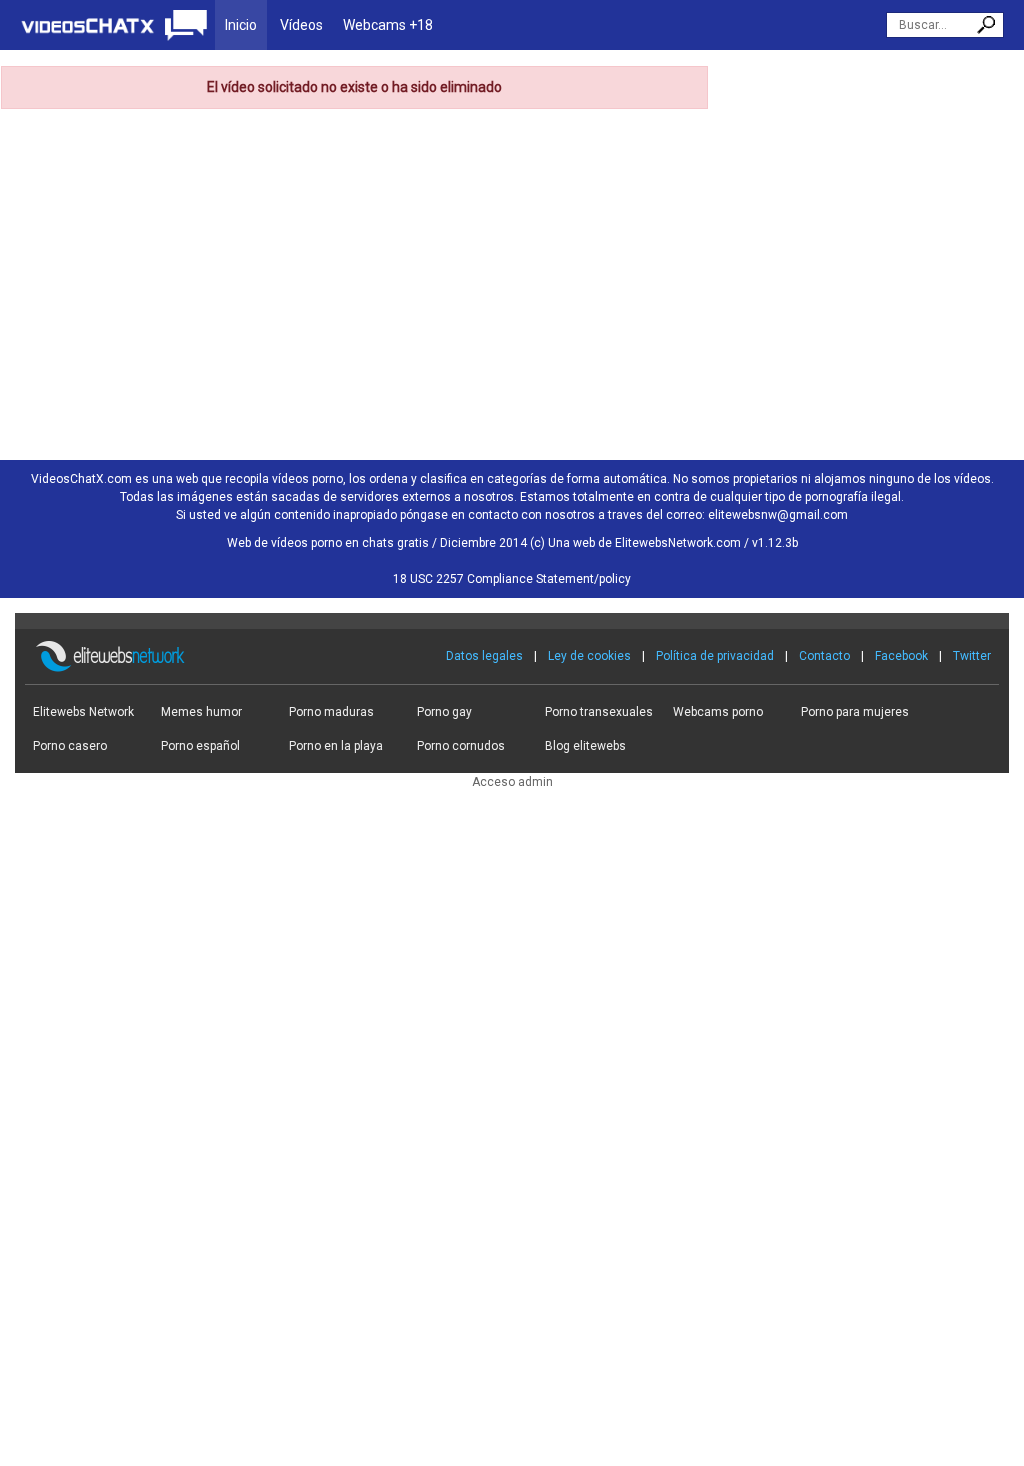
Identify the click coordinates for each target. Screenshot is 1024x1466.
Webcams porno (718, 712)
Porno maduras (331, 712)
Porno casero (70, 746)
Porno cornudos (461, 746)
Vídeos (301, 25)
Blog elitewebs (585, 746)
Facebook (901, 656)
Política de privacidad (715, 656)
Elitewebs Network (83, 712)
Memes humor (201, 712)
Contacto (824, 656)
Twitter (972, 656)
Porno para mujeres (855, 712)
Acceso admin (512, 782)
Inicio (241, 25)
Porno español (200, 746)
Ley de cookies (589, 656)
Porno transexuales (599, 712)
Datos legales (484, 656)
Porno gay (444, 712)
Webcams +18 (388, 25)
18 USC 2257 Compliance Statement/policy (512, 579)
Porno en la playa (336, 746)
